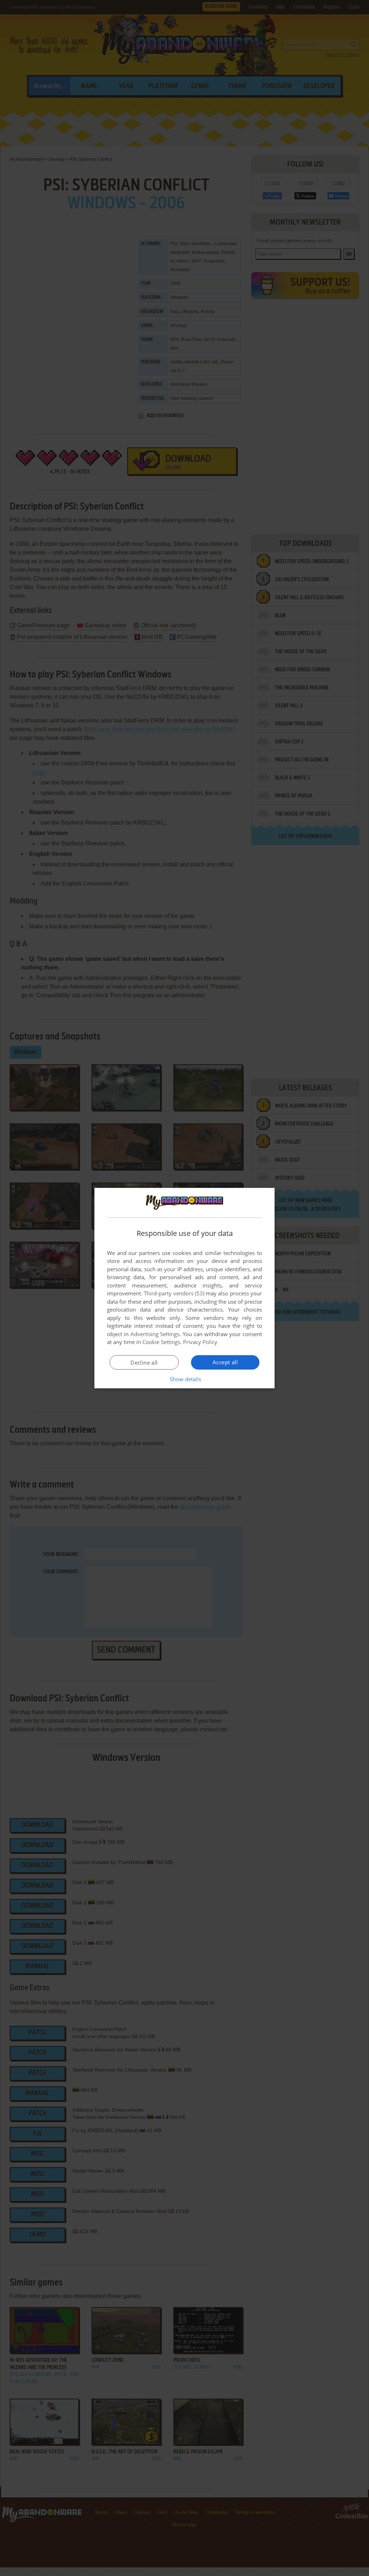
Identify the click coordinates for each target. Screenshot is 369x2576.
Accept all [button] (225, 1362)
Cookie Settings (161, 1342)
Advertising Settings (155, 1334)
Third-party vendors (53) (174, 1293)
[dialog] (184, 1288)
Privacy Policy (200, 1342)
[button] (185, 1379)
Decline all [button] (144, 1362)
